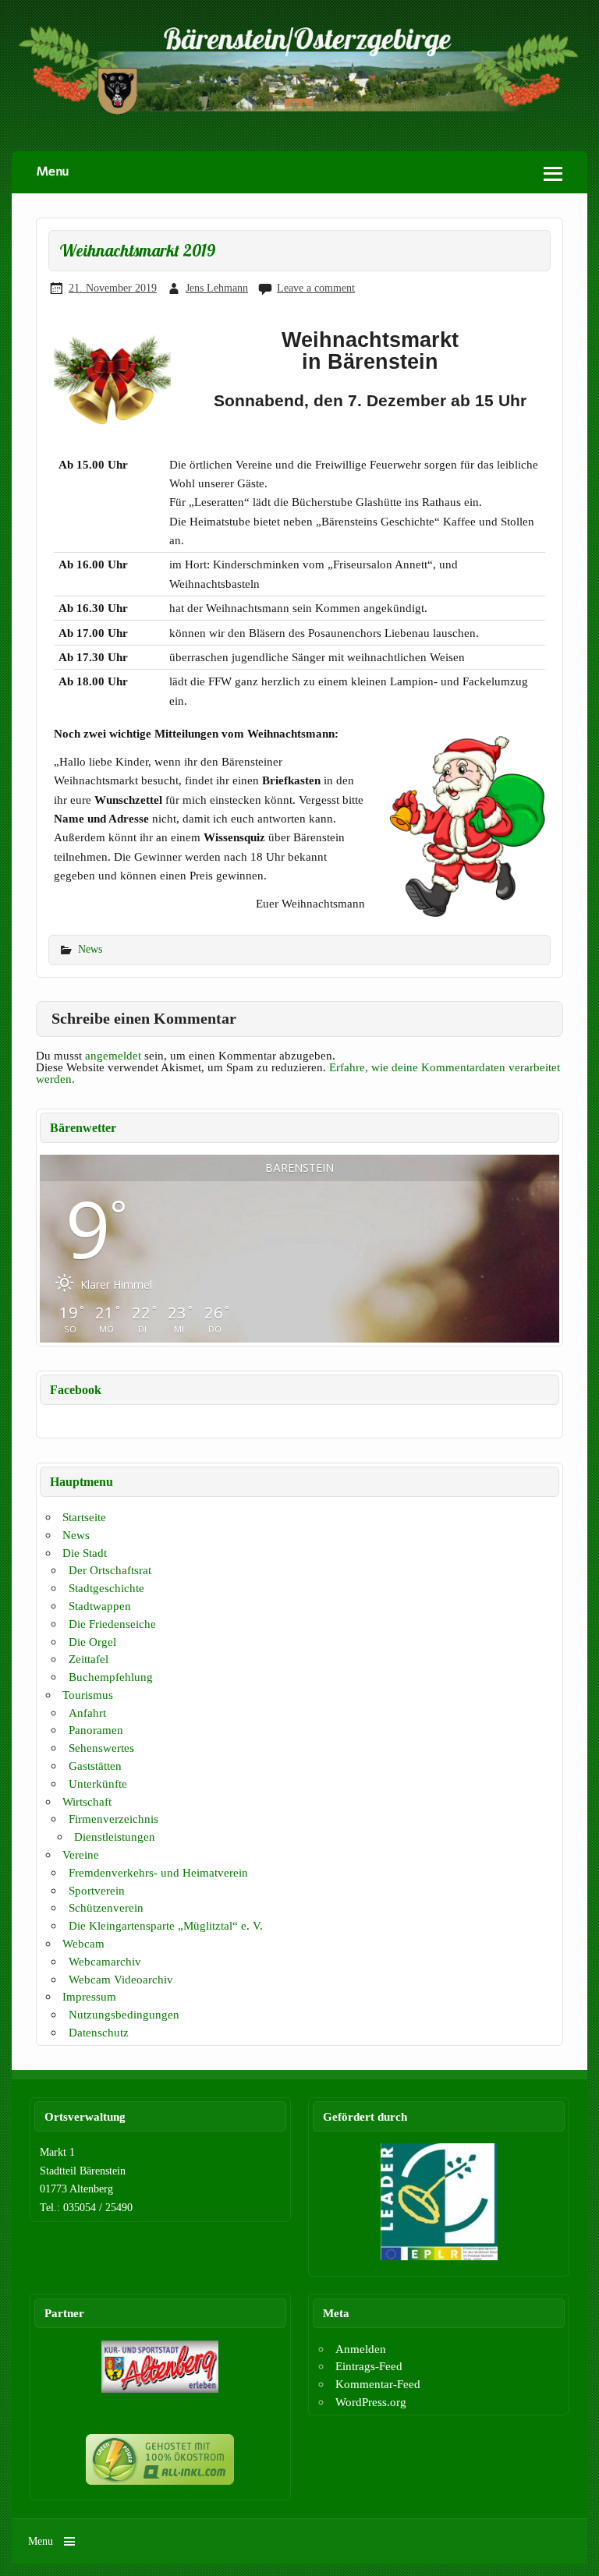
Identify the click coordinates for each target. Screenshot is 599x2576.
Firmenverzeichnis (113, 1819)
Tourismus (88, 1695)
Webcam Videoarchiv (121, 1979)
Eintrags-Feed (369, 2366)
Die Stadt (85, 1553)
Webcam (83, 1943)
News (90, 949)
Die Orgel (92, 1642)
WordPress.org (371, 2402)
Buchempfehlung (111, 1677)
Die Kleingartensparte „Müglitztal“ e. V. (166, 1925)
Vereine (81, 1854)
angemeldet (113, 1055)
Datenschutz (99, 2032)
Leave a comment (316, 288)
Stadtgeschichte (106, 1588)
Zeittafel (89, 1659)
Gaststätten (95, 1766)
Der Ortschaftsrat (110, 1570)
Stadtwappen (100, 1606)
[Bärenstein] (299, 112)
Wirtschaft (87, 1801)
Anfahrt (87, 1713)
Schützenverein (106, 1907)
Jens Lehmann (217, 288)
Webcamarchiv (105, 1961)
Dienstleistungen (115, 1836)
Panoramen (96, 1730)
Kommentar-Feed (378, 2384)
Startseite (84, 1517)
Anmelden (361, 2349)
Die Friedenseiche (112, 1624)
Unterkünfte (98, 1783)
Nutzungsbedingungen (124, 2014)
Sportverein (97, 1890)
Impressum (89, 1996)
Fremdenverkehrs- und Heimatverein (158, 1872)
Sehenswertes (101, 1748)
